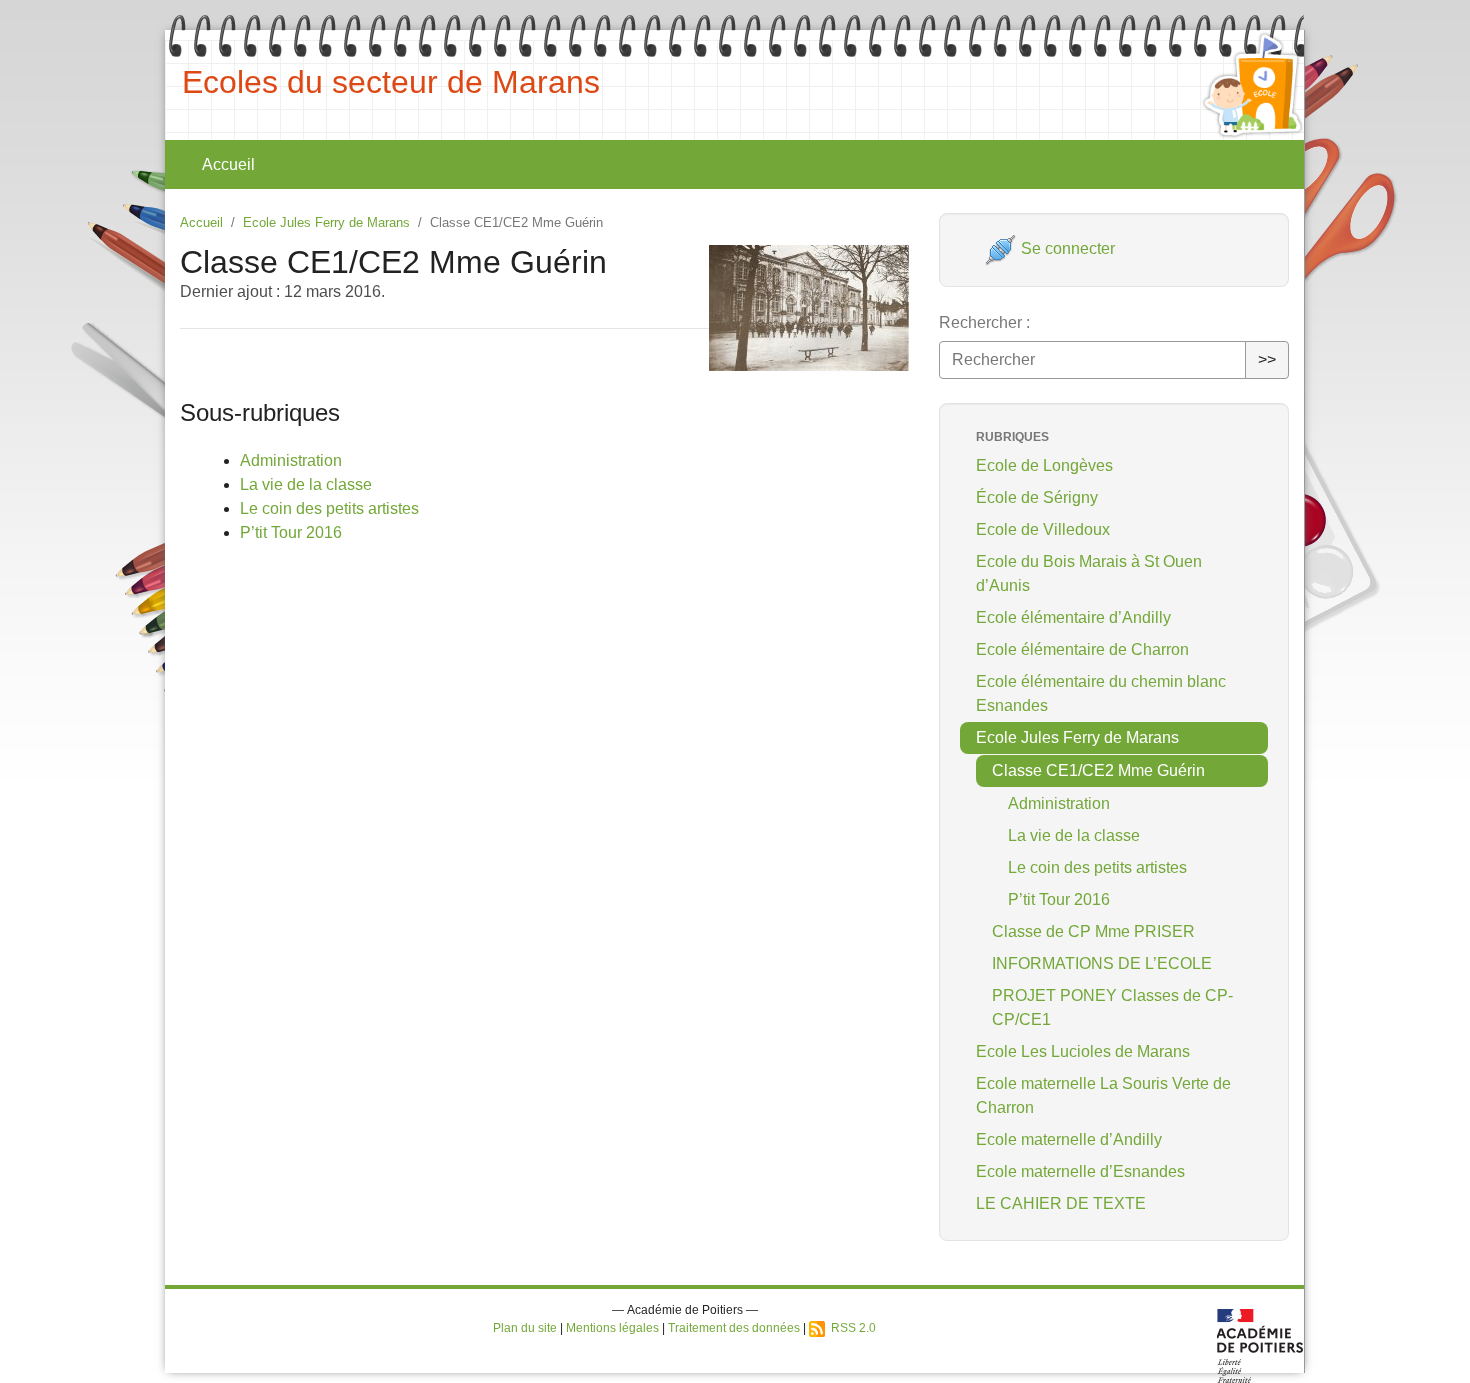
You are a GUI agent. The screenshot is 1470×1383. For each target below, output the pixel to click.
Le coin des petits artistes (329, 508)
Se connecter (1066, 248)
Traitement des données (734, 1328)
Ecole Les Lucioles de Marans (1083, 1051)
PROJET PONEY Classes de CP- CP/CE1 (1112, 1007)
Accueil (228, 164)
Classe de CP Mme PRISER (1093, 931)
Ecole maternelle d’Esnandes (1080, 1171)
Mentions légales (612, 1328)
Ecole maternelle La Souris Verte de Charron (1103, 1095)
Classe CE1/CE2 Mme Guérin (1098, 770)
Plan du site (525, 1328)
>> (1267, 359)
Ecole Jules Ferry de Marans (326, 222)
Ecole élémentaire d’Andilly (1073, 617)
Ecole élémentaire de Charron (1082, 649)
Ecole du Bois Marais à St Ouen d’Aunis (1089, 573)
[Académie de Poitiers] (1260, 1344)
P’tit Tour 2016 (291, 532)
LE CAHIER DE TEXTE (1061, 1203)
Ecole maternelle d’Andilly (1069, 1139)
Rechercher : (984, 322)
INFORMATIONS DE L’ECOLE (1102, 963)
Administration (291, 460)
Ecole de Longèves (1044, 465)
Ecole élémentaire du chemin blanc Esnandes (1101, 693)
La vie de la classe (306, 484)
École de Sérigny (1037, 497)
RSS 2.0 (850, 1328)
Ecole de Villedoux (1043, 529)
